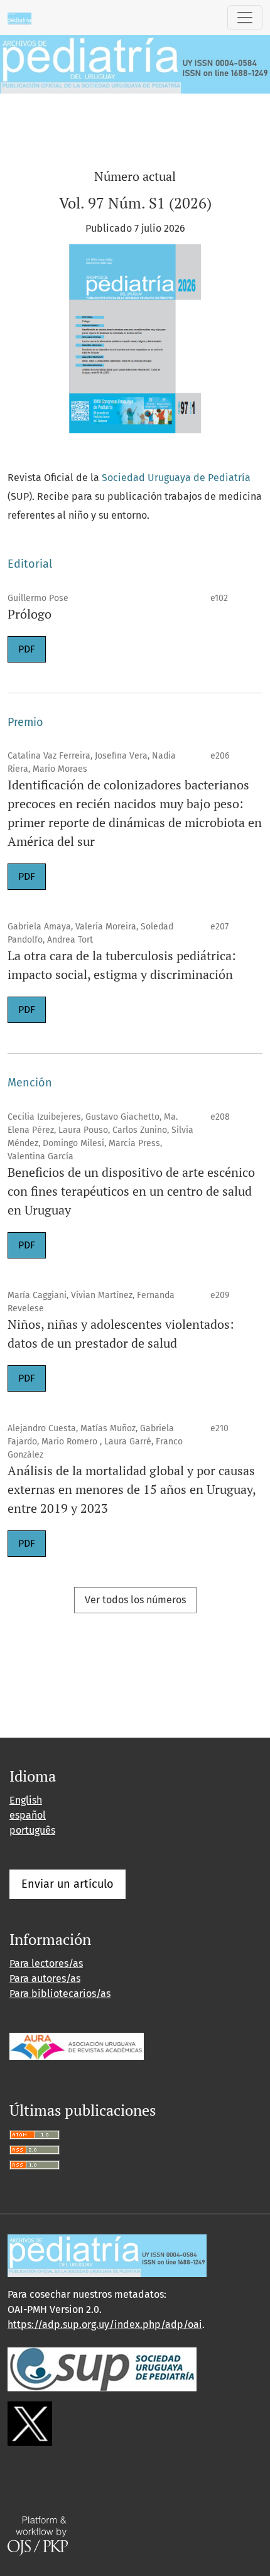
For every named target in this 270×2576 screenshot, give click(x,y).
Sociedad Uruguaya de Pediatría (176, 478)
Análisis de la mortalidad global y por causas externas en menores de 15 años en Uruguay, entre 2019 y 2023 (132, 1489)
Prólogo (30, 614)
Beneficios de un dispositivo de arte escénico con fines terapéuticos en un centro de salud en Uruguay (131, 1191)
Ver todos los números (135, 1600)
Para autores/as (45, 1978)
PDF (27, 649)
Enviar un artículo (67, 1884)
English (26, 1800)
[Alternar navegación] (245, 18)
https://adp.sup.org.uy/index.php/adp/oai (105, 2324)
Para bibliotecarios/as (60, 1994)
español (28, 1815)
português (32, 1830)
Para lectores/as (46, 1963)
